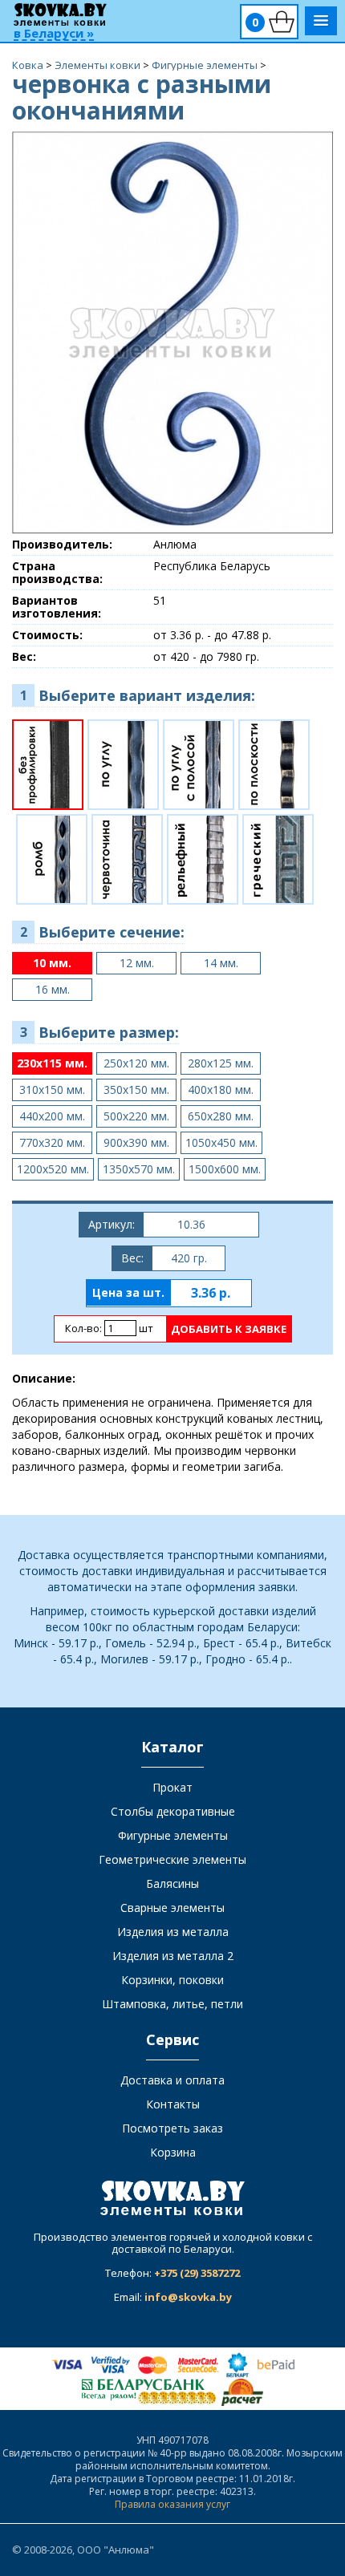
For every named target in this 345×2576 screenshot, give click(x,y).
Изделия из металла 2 (173, 1956)
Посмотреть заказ (172, 2128)
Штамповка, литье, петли (172, 2004)
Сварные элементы (172, 1908)
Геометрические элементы (172, 1859)
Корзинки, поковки (172, 1980)
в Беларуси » (54, 34)
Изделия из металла (173, 1932)
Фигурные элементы (173, 1835)
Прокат (172, 1787)
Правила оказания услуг (172, 2504)
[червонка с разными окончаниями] (172, 332)
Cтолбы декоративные (173, 1811)
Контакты (173, 2104)
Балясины (172, 1883)
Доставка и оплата (172, 2080)
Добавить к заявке (229, 1329)
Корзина (173, 2152)
